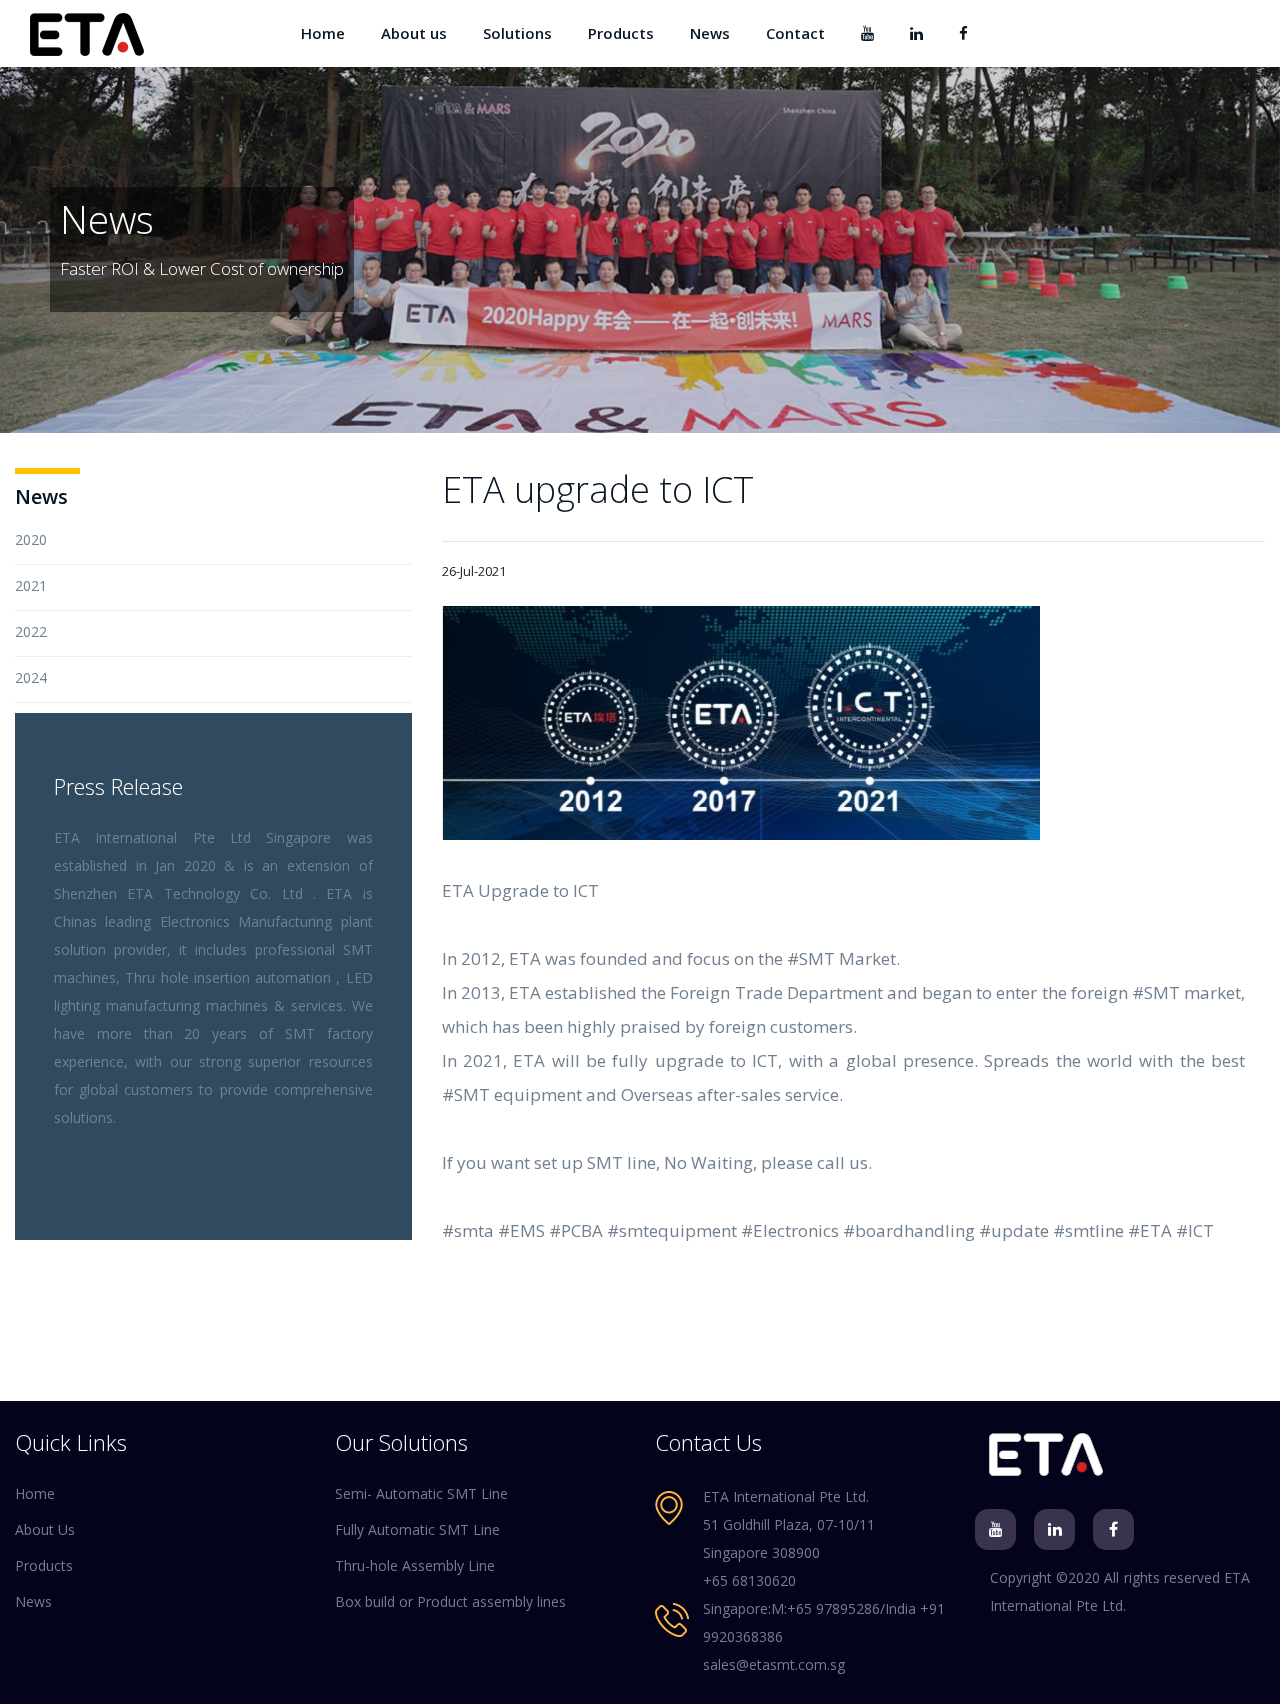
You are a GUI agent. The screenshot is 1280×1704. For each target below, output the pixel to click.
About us (414, 33)
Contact (795, 33)
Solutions (517, 33)
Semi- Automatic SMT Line (421, 1493)
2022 (31, 631)
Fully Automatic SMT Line (417, 1529)
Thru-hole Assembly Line (415, 1565)
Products (621, 33)
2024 (31, 677)
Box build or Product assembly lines (450, 1601)
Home (323, 33)
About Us (45, 1529)
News (710, 33)
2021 (31, 585)
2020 (31, 539)
